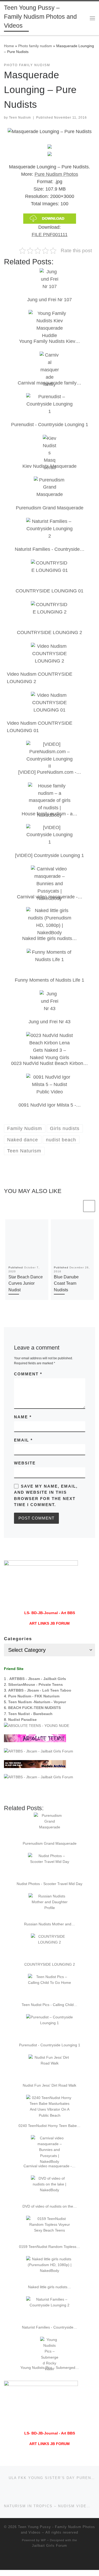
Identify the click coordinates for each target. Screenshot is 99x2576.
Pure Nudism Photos (56, 174)
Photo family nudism (35, 46)
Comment (28, 1374)
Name (23, 1417)
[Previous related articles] (76, 1206)
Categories (18, 1639)
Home (9, 46)
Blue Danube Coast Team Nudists (66, 1283)
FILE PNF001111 (50, 235)
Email (23, 1440)
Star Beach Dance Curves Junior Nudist (26, 1283)
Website (25, 1463)
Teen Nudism (20, 118)
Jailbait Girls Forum (49, 2546)
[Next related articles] (89, 1206)
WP (43, 2540)
